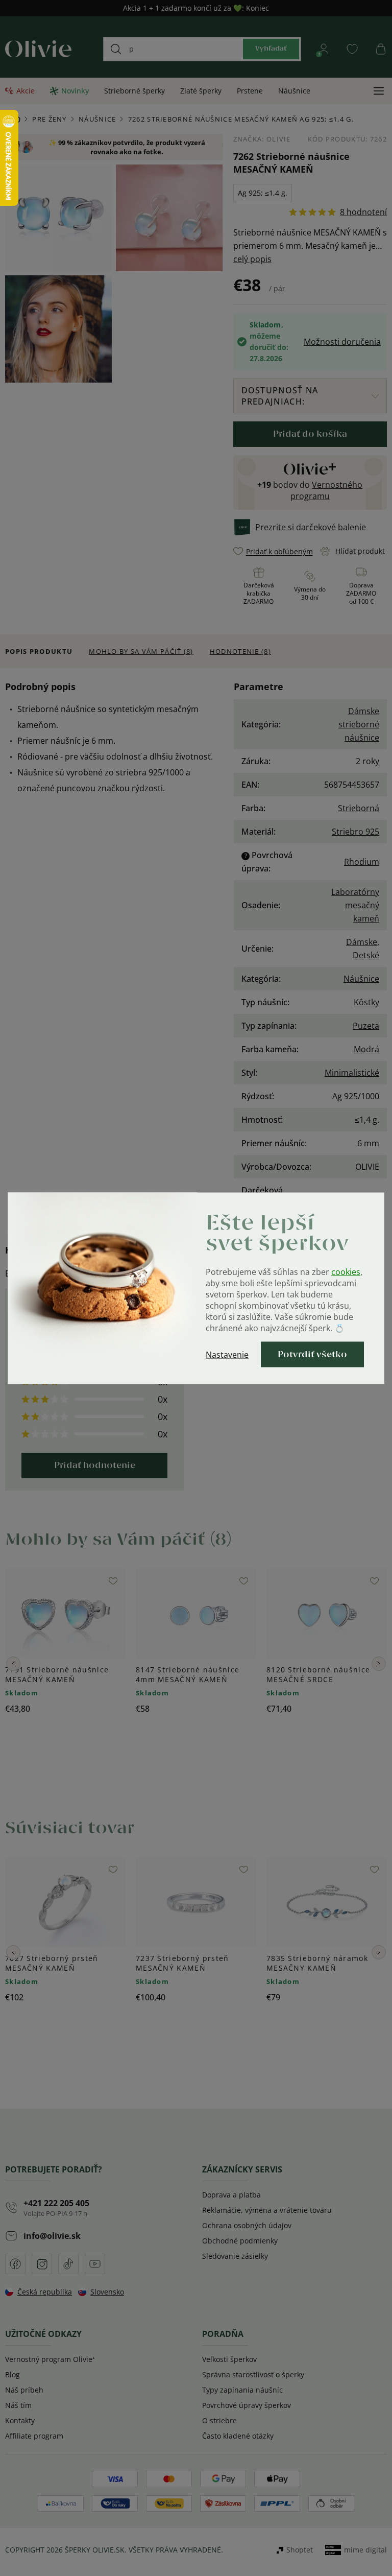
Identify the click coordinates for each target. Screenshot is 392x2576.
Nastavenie (227, 1354)
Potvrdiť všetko (312, 1354)
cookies (346, 1271)
